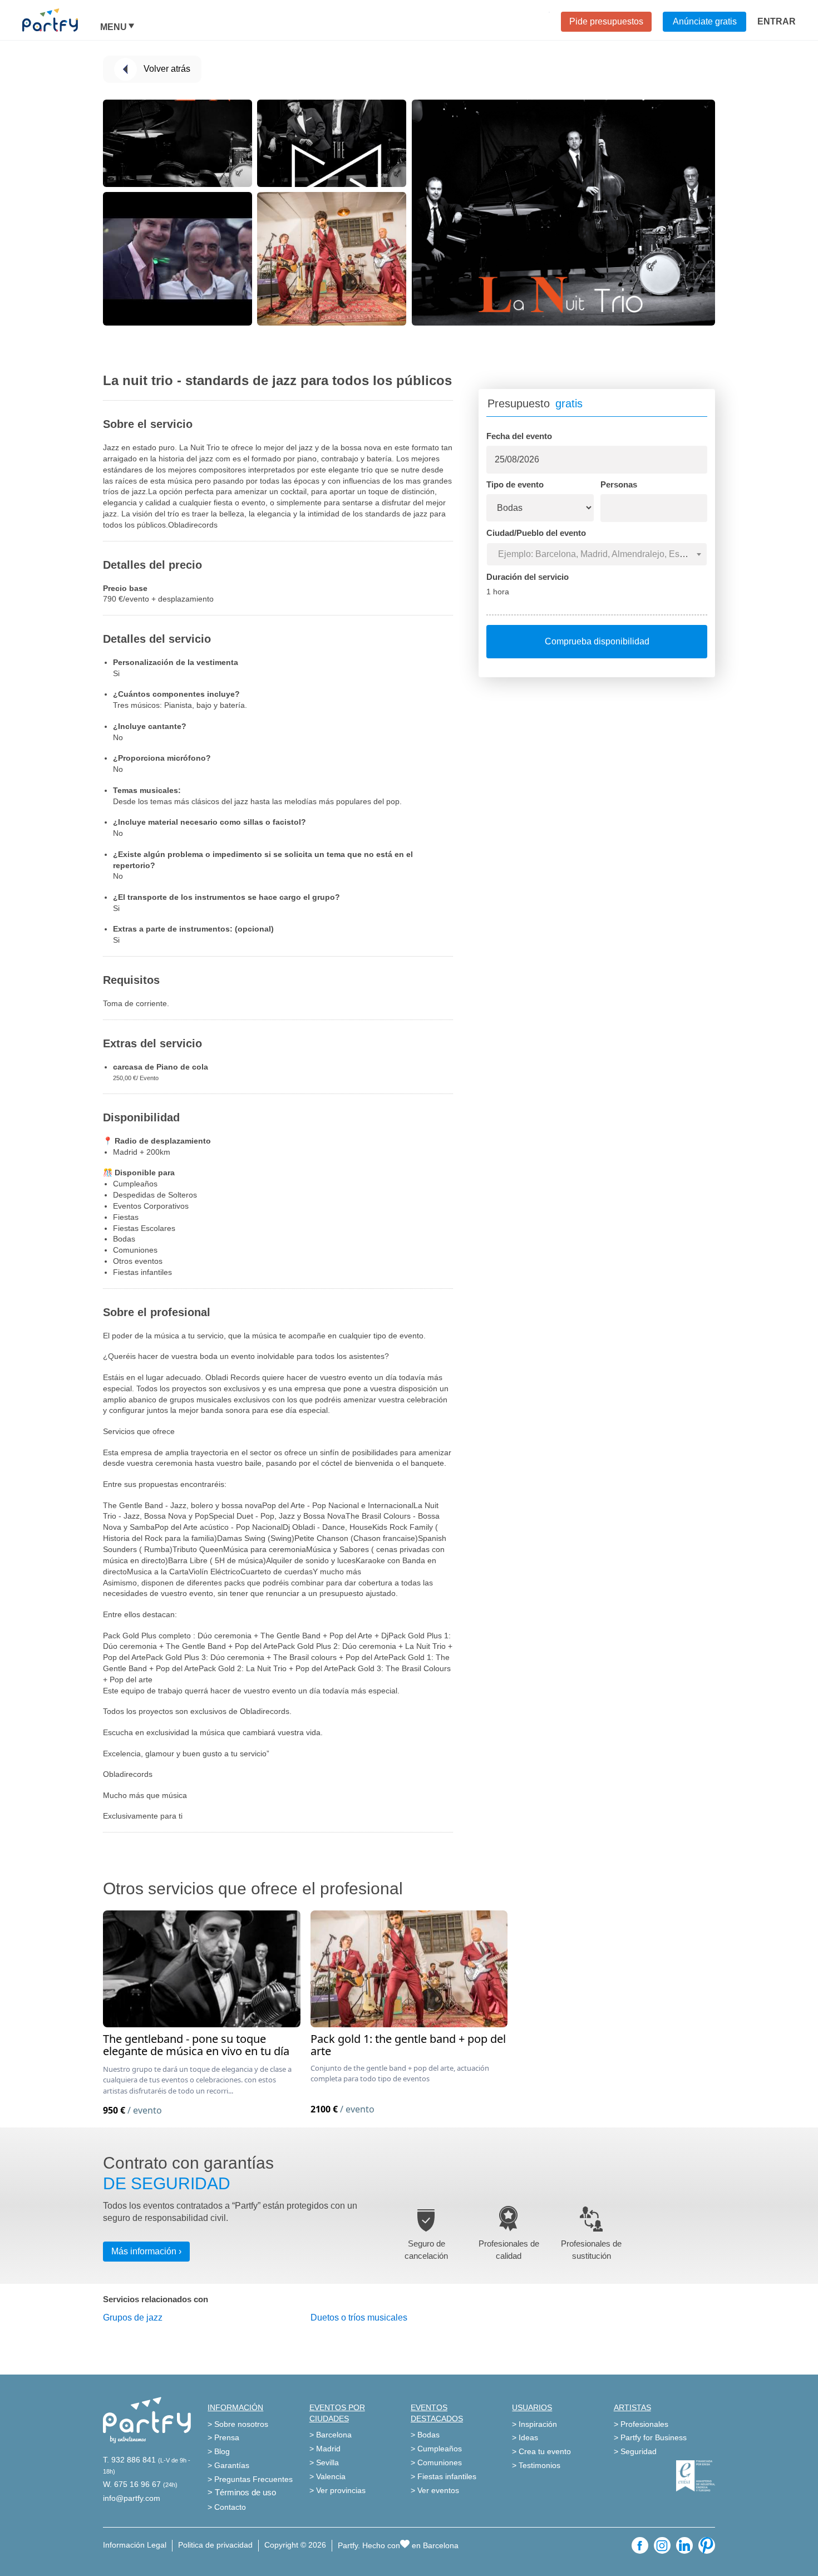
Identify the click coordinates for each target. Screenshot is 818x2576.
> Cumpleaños (436, 2449)
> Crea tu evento (541, 2451)
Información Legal (135, 2545)
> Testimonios (536, 2465)
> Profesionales (641, 2424)
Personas (619, 484)
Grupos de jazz (133, 2318)
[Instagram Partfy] (662, 2545)
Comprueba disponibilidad (597, 641)
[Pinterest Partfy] (707, 2545)
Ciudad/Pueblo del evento (536, 533)
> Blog (219, 2451)
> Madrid (325, 2449)
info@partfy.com (132, 2498)
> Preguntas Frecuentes (250, 2479)
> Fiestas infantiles (444, 2476)
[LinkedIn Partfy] (684, 2545)
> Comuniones (436, 2462)
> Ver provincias (337, 2490)
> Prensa (223, 2437)
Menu (114, 27)
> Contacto (227, 2507)
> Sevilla (324, 2462)
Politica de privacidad (215, 2545)
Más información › (146, 2251)
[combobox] (597, 554)
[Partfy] (61, 20)
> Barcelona (331, 2435)
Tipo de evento (515, 484)
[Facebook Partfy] (640, 2545)
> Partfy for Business (650, 2437)
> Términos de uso (242, 2492)
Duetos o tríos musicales (359, 2318)
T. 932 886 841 (129, 2460)
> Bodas (425, 2435)
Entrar (777, 21)
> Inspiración (534, 2424)
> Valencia (327, 2476)
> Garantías (228, 2465)
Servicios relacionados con (156, 2299)
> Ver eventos (435, 2490)
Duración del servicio (528, 577)
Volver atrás (167, 69)
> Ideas (525, 2437)
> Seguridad (635, 2451)
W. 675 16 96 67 (132, 2484)
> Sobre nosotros (238, 2424)
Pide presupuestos (606, 21)
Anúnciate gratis (705, 21)
